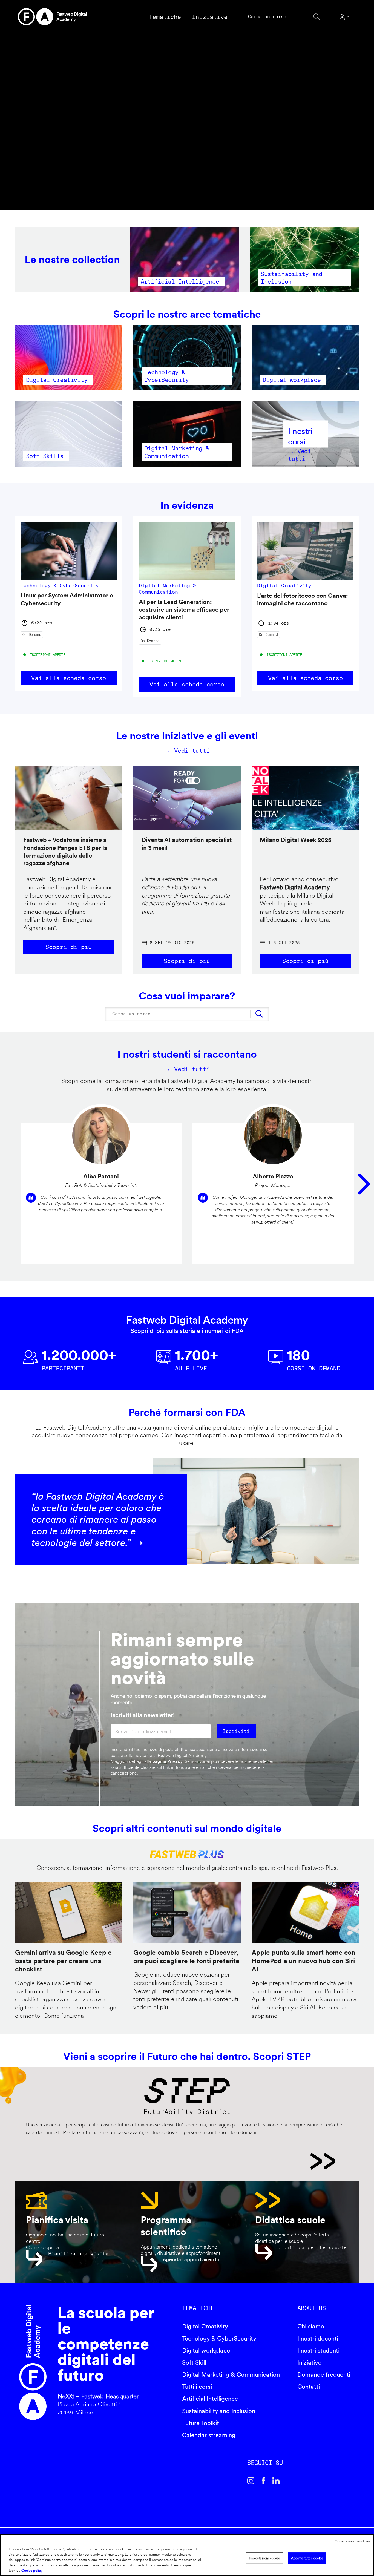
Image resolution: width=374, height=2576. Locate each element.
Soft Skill (194, 2362)
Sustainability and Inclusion (219, 2411)
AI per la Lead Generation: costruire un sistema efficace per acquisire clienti (184, 610)
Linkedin (276, 2481)
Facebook (263, 2481)
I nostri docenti (318, 2338)
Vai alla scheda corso (69, 678)
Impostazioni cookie (264, 2558)
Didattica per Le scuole (312, 2247)
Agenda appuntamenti (192, 2259)
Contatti (309, 2387)
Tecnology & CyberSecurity (219, 2338)
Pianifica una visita (78, 2254)
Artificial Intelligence (210, 2399)
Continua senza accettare (352, 2541)
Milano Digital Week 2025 (296, 840)
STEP (181, 2161)
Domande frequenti (324, 2374)
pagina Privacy (167, 1761)
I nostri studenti (318, 2350)
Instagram (251, 2481)
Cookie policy (32, 2570)
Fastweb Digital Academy (33, 2363)
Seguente (364, 1184)
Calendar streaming (209, 2435)
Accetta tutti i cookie (307, 2558)
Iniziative (309, 2362)
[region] (187, 2555)
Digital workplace (206, 2350)
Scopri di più (69, 947)
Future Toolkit (201, 2423)
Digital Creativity (205, 2326)
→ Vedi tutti (187, 751)
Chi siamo (311, 2326)
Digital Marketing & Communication (231, 2374)
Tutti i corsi (197, 2387)
